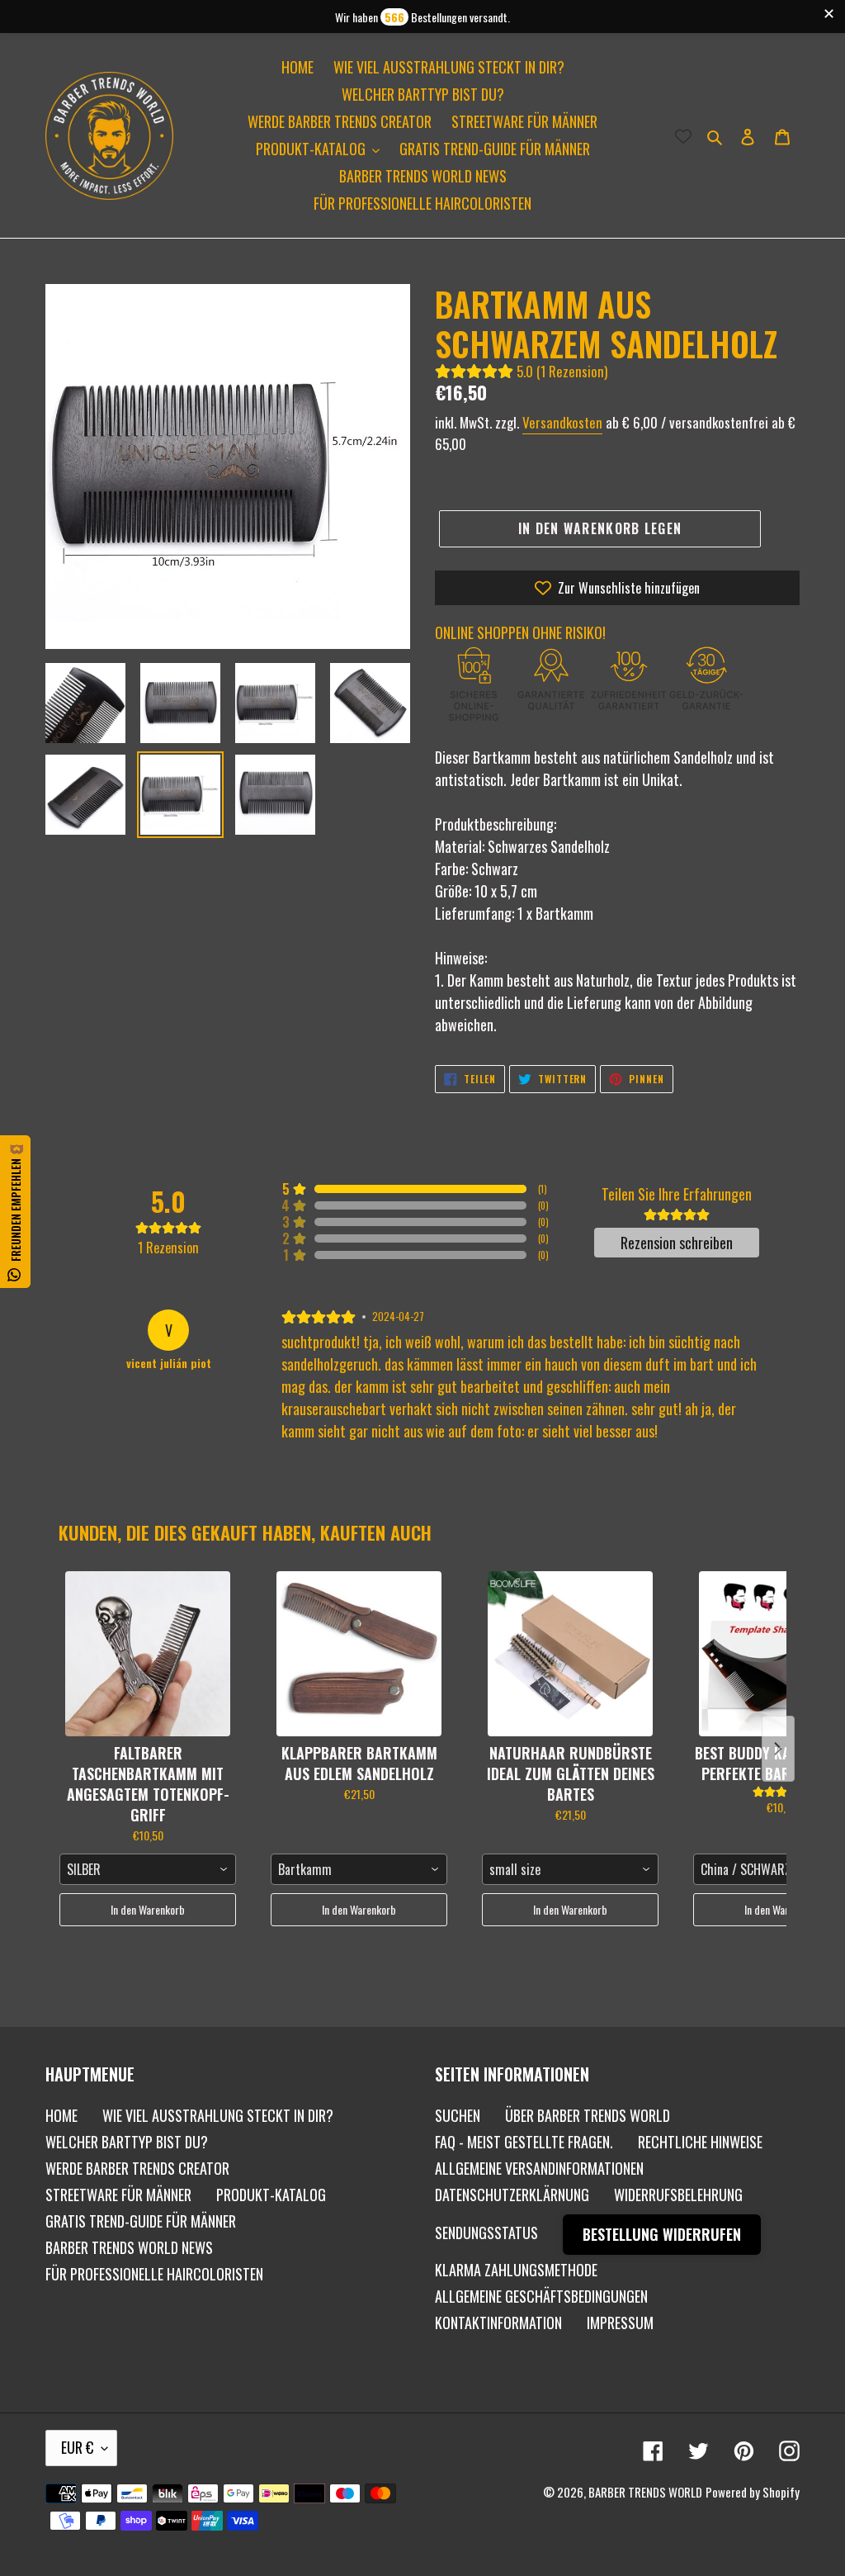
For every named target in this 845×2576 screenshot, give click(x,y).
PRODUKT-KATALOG (271, 2195)
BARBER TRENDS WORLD (645, 2492)
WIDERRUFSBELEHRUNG (678, 2195)
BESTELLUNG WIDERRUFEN (662, 2234)
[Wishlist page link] (683, 135)
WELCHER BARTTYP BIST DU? (127, 2142)
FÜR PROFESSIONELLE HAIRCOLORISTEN (154, 2274)
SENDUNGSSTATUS (486, 2233)
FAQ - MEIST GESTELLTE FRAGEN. (524, 2142)
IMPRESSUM (620, 2323)
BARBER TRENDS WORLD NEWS (129, 2247)
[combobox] (148, 1869)
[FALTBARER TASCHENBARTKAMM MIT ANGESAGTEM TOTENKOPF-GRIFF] (148, 1654)
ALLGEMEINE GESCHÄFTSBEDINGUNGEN (541, 2296)
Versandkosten (562, 422)
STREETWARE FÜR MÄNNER (118, 2195)
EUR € (77, 2447)
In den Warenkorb (148, 1909)
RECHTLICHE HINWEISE (700, 2142)
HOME (61, 2115)
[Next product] (778, 1749)
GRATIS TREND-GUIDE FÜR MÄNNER (141, 2221)
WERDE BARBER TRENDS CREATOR (137, 2168)
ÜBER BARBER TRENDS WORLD (588, 2115)
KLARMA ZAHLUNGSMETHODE (516, 2270)
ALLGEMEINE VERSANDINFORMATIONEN (539, 2168)
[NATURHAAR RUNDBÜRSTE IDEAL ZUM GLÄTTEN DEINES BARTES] (570, 1654)
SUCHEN (458, 2115)
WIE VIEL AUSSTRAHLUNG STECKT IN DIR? (218, 2115)
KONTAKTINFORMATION (498, 2323)
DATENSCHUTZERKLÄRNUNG (512, 2195)
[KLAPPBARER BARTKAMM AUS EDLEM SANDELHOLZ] (359, 1654)
